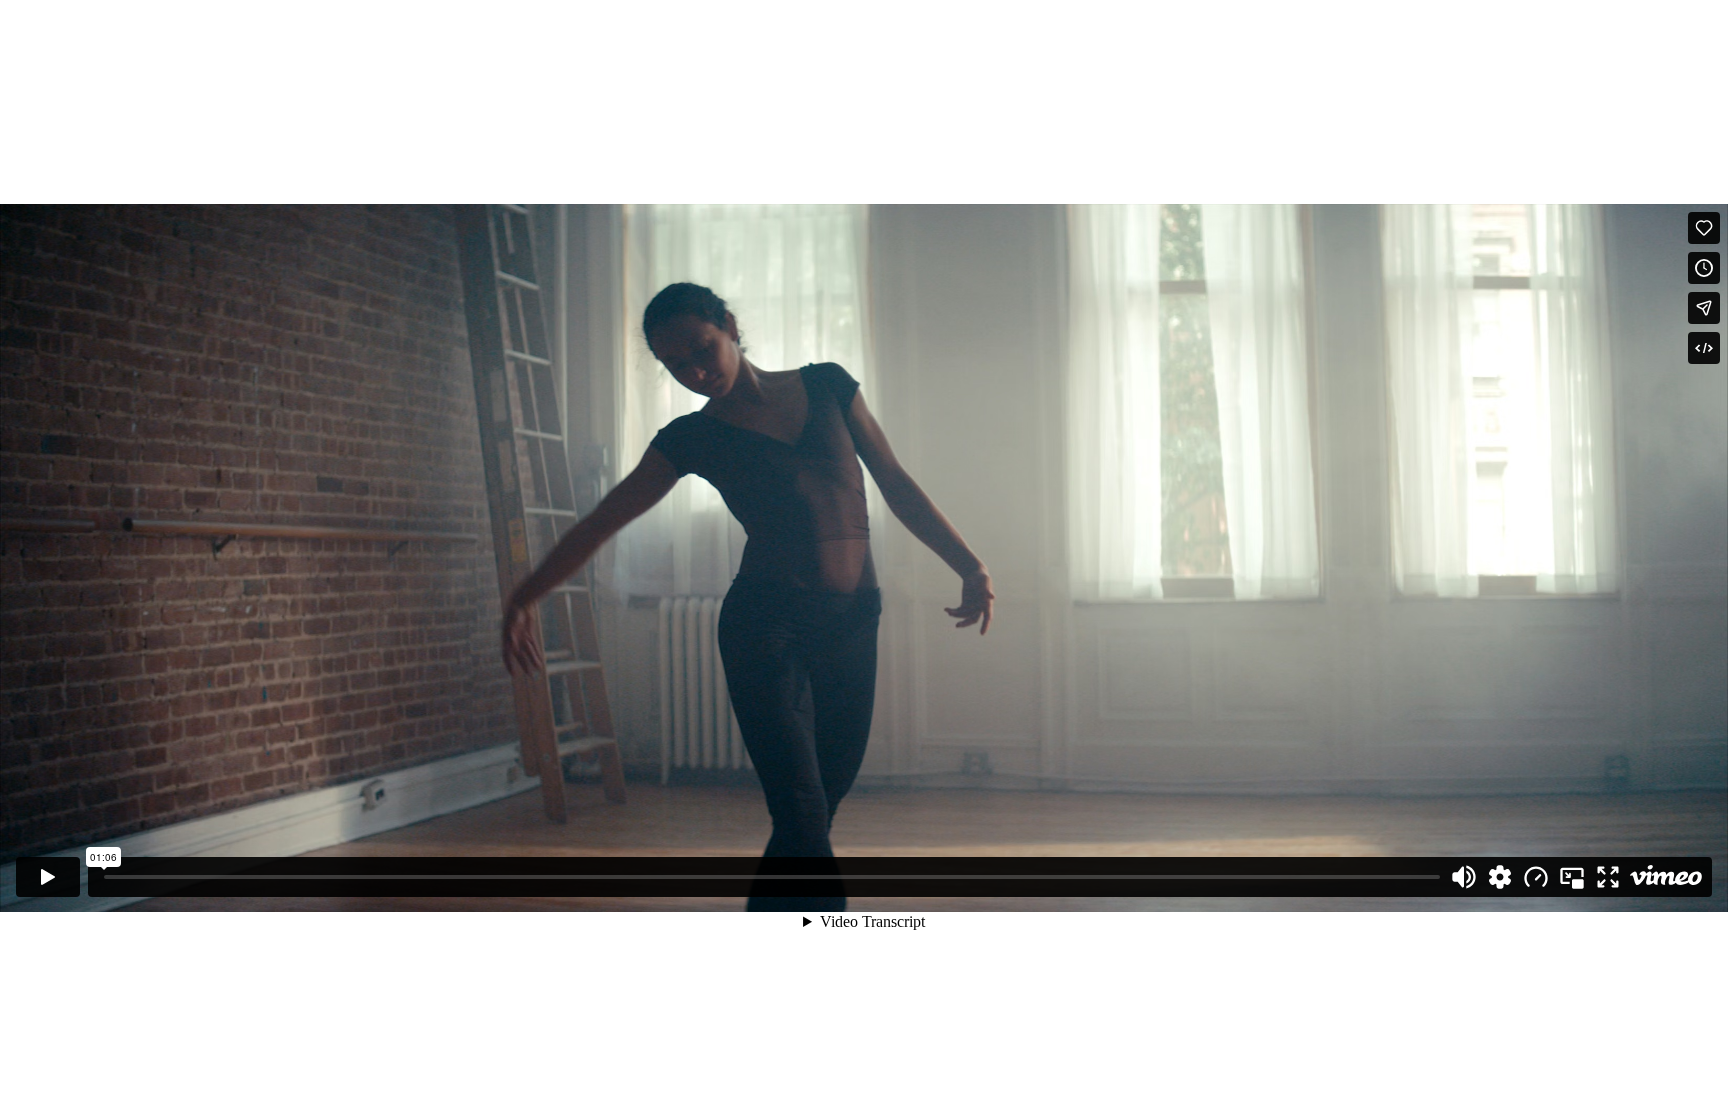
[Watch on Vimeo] (1666, 877)
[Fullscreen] (1608, 877)
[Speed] (1536, 877)
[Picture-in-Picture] (1572, 877)
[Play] (48, 877)
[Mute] (1464, 877)
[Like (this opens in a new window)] (1704, 228)
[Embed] (1704, 348)
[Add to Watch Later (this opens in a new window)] (1704, 268)
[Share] (1704, 308)
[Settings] (1500, 877)
